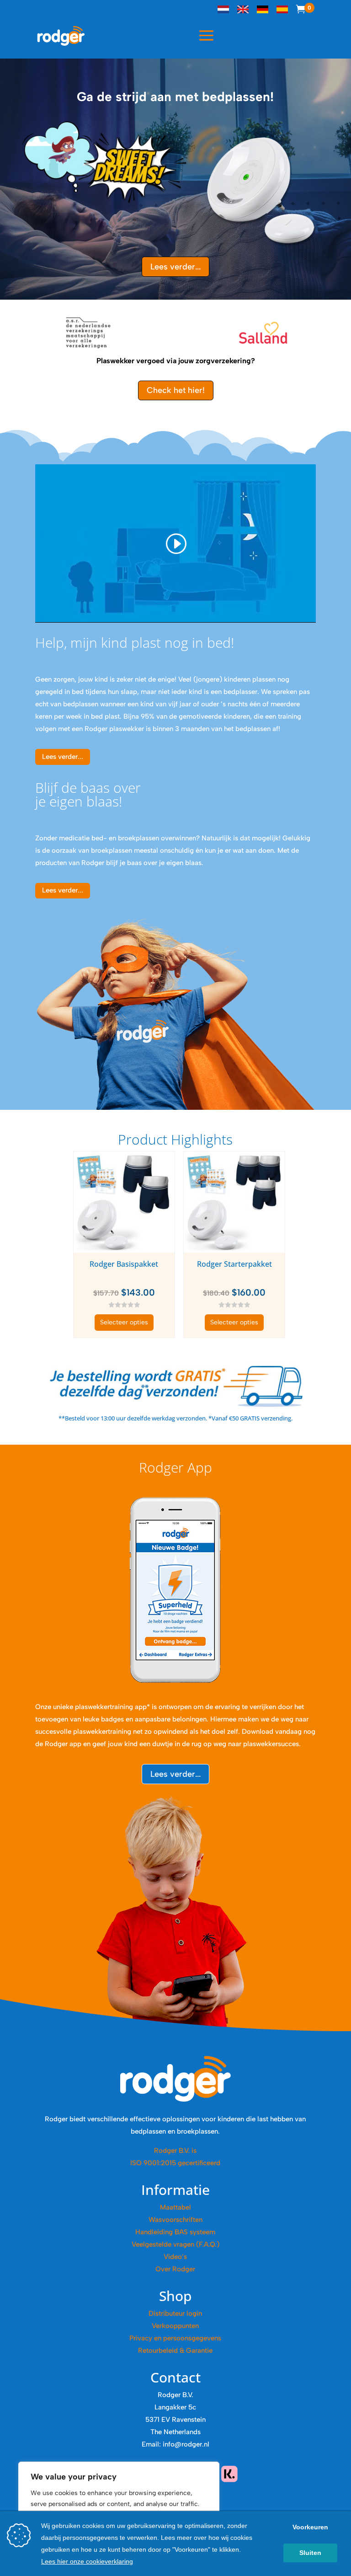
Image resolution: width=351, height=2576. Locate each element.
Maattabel (175, 2207)
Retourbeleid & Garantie (175, 2350)
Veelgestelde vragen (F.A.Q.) (175, 2244)
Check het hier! (176, 390)
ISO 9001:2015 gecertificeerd (175, 2163)
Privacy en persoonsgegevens (175, 2338)
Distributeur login (175, 2313)
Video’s (175, 2257)
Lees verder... (175, 267)
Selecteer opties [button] (124, 1322)
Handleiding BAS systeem (175, 2232)
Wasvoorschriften (175, 2220)
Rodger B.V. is (175, 2151)
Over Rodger (175, 2269)
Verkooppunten (175, 2326)
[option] (88, 333)
